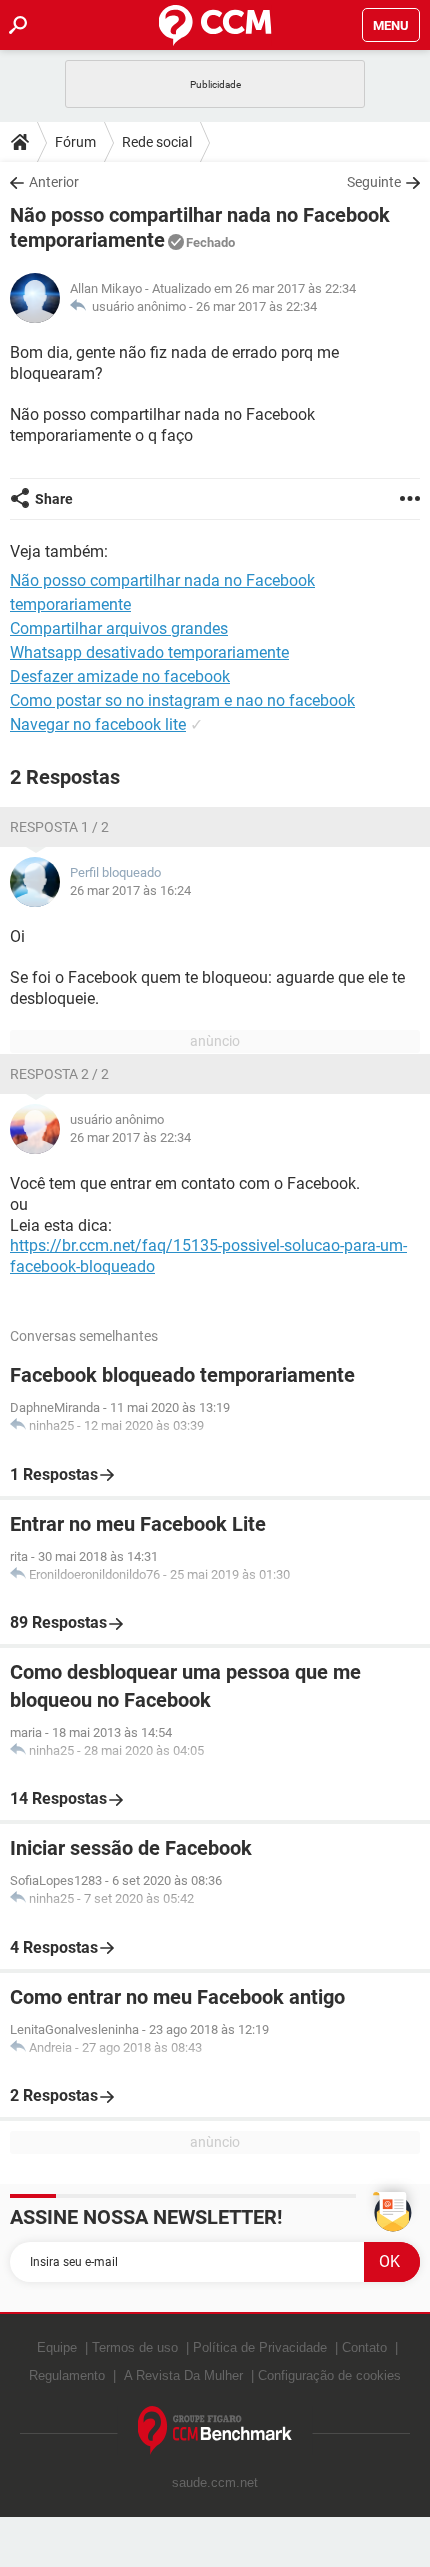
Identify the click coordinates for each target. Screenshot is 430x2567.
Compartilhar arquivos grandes (119, 628)
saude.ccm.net (215, 2482)
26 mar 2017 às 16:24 (130, 890)
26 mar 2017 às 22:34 (256, 306)
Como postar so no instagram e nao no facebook (182, 700)
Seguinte (374, 182)
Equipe (57, 2347)
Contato (364, 2347)
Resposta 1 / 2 (59, 827)
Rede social (157, 142)
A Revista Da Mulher (183, 2375)
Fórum (75, 142)
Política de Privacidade (260, 2347)
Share (54, 499)
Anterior (54, 182)
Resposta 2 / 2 (59, 1074)
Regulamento (67, 2375)
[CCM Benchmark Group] (215, 2430)
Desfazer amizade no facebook (120, 676)
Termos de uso (135, 2347)
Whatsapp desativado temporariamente (149, 652)
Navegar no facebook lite (98, 724)
